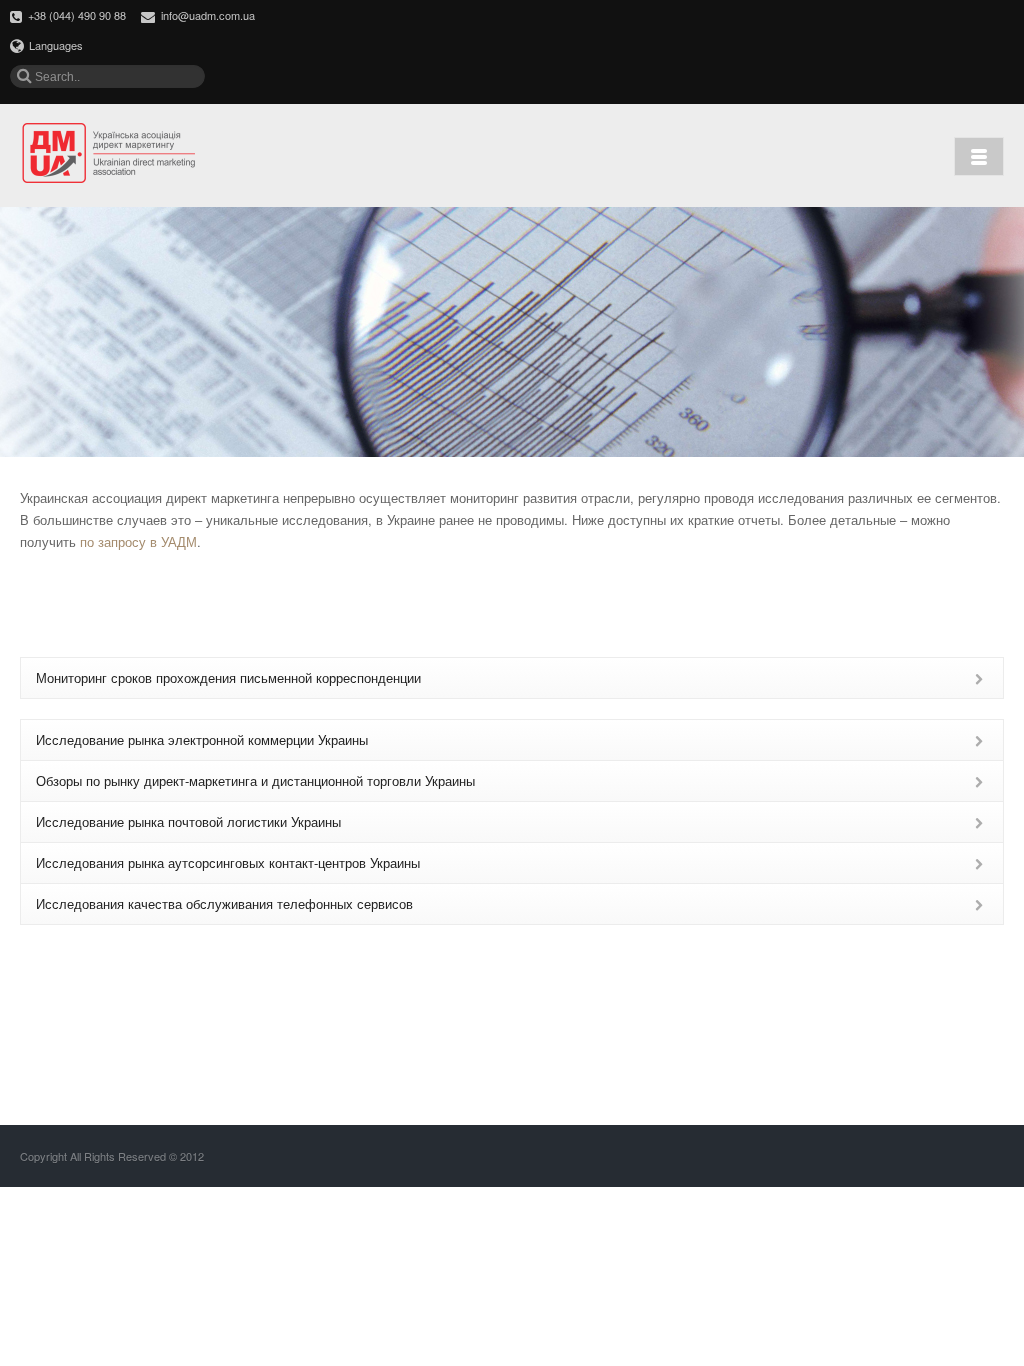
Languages (56, 45)
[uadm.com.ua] (110, 154)
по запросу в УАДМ (138, 541)
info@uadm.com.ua (208, 15)
